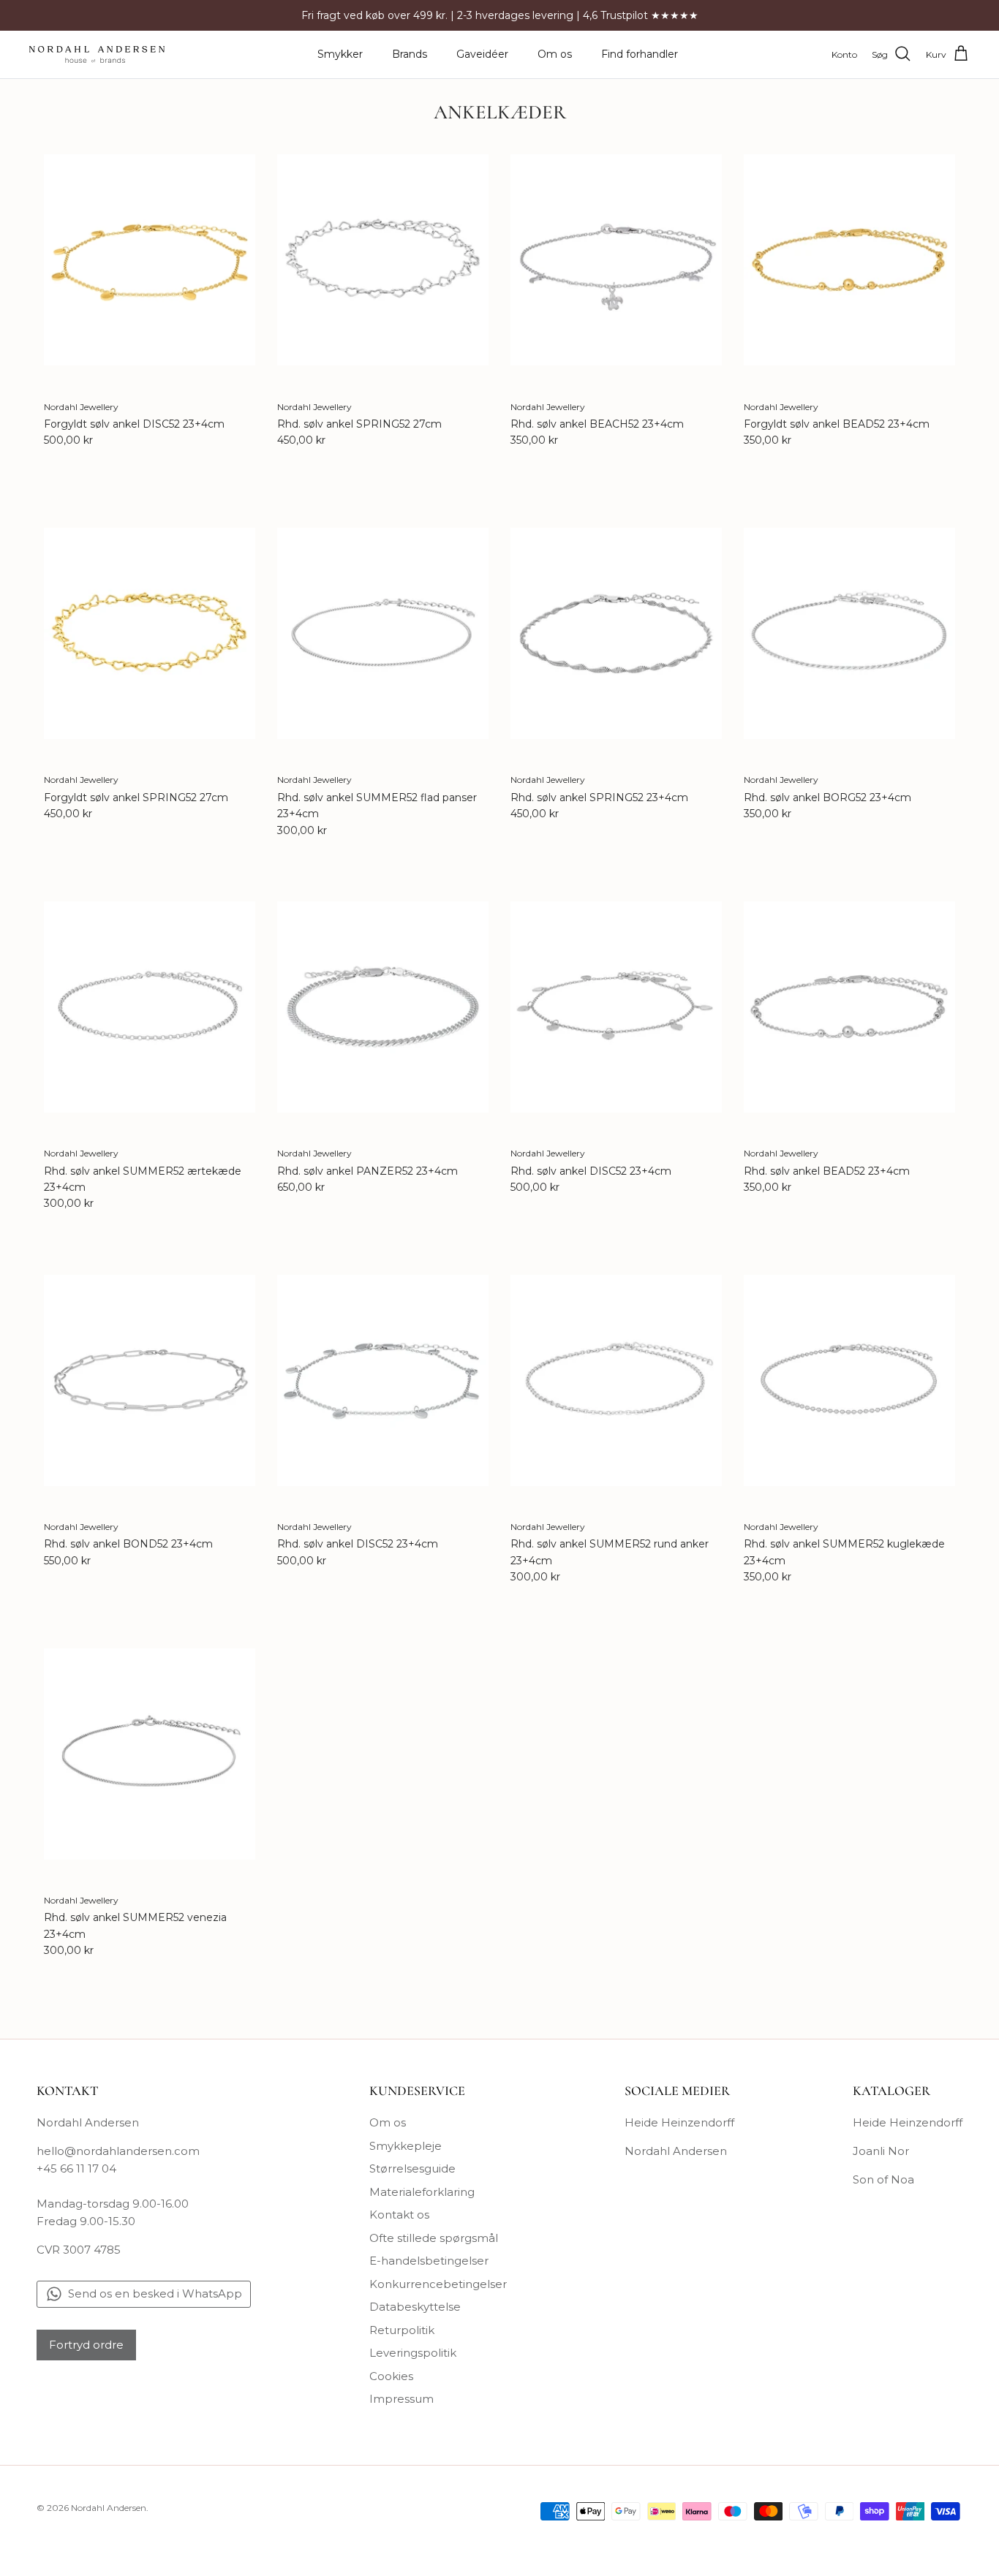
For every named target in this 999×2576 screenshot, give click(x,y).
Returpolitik (402, 2330)
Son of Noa (883, 2179)
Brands (410, 54)
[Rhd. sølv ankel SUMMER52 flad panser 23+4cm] (383, 633)
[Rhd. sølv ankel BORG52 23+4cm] (849, 633)
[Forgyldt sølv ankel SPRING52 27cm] (150, 633)
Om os (555, 54)
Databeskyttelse (415, 2307)
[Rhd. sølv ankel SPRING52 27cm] (383, 260)
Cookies (391, 2376)
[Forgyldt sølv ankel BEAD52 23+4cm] (849, 260)
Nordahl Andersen (676, 2151)
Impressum (402, 2399)
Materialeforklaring (422, 2192)
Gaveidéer (482, 54)
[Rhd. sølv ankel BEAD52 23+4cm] (849, 1007)
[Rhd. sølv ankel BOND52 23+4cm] (150, 1380)
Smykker (340, 54)
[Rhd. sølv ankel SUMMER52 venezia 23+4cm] (150, 1754)
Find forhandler (640, 54)
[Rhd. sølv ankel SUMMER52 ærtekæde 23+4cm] (150, 1007)
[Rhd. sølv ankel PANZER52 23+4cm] (383, 1007)
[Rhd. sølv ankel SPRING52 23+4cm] (616, 633)
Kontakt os (399, 2215)
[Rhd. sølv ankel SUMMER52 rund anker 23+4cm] (616, 1380)
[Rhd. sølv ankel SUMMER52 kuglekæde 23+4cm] (849, 1380)
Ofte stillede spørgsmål (434, 2238)
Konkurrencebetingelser (438, 2284)
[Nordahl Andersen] (97, 54)
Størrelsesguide (412, 2168)
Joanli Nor (881, 2151)
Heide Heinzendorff (679, 2122)
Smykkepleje (406, 2146)
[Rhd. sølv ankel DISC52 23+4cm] (616, 1007)
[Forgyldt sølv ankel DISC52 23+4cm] (150, 260)
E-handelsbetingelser (429, 2261)
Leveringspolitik (413, 2353)
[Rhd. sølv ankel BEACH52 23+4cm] (616, 260)
